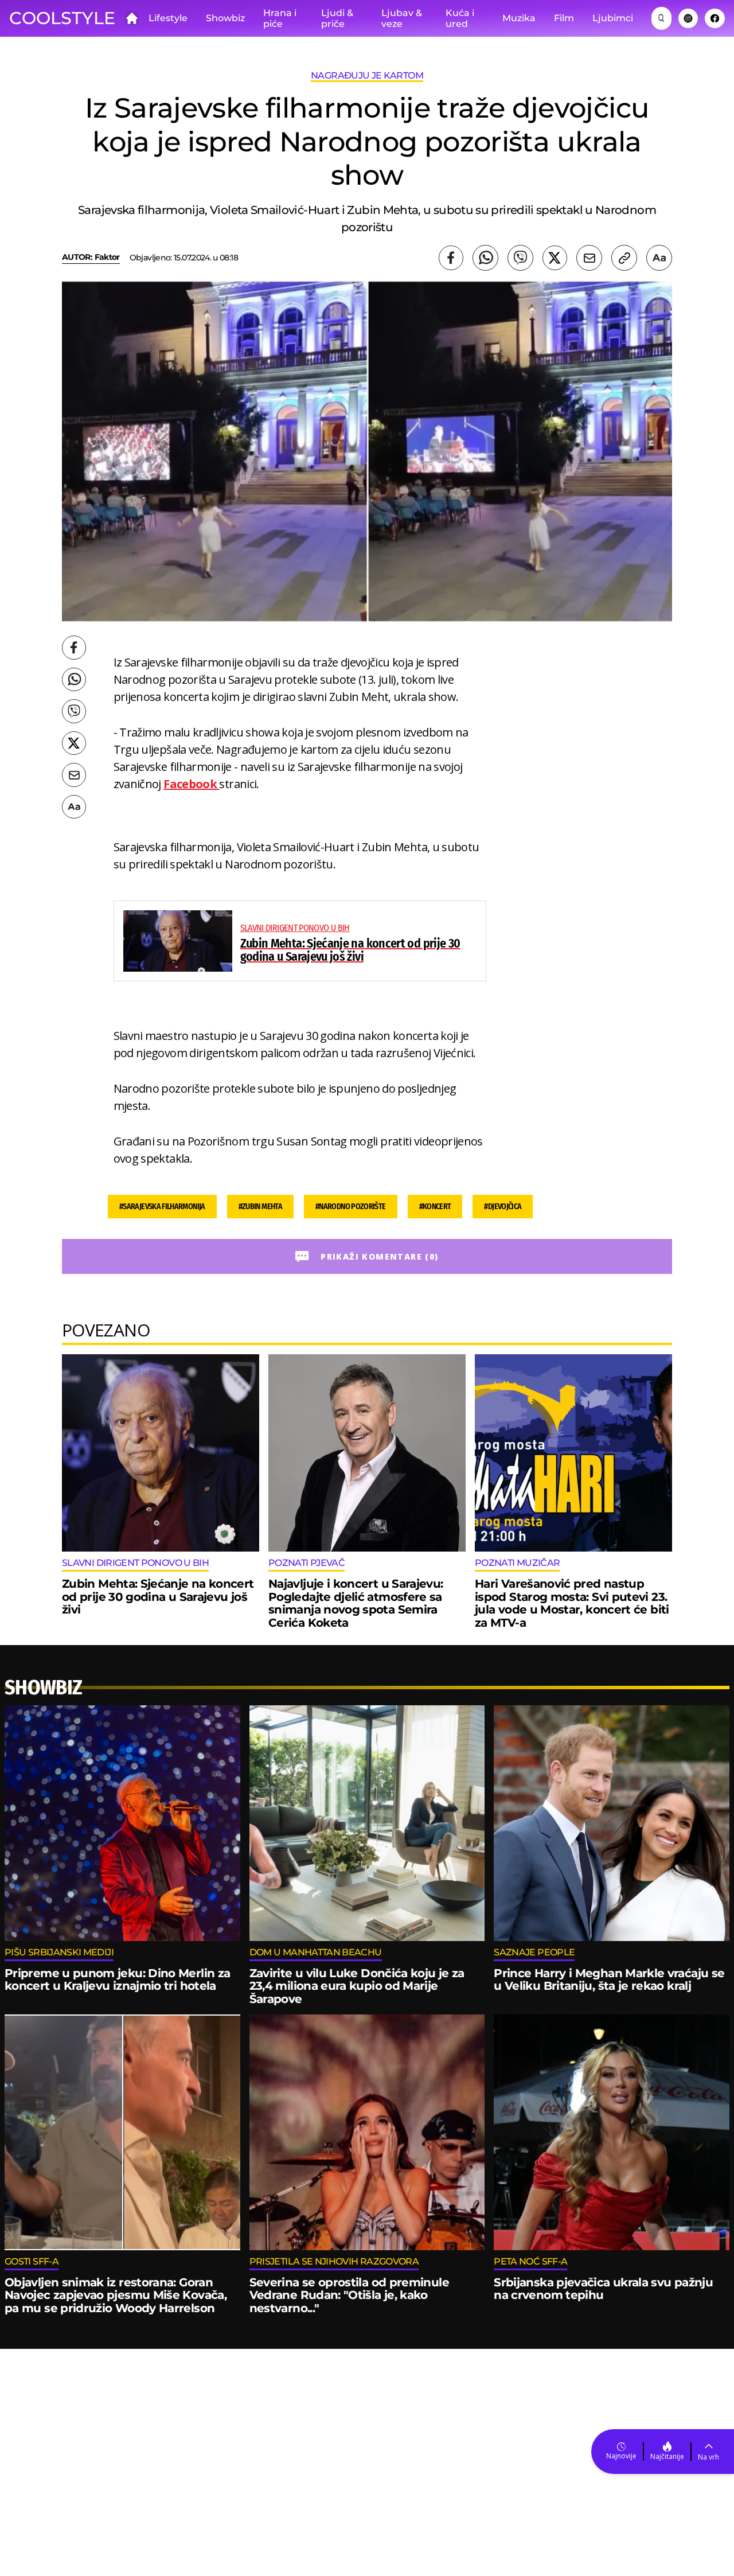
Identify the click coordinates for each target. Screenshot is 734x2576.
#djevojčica (503, 1207)
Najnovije (621, 2456)
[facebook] (451, 258)
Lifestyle (168, 18)
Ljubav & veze (402, 19)
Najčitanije (667, 2456)
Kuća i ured (460, 19)
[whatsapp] (485, 258)
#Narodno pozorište (351, 1207)
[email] (589, 258)
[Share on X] (555, 258)
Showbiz (225, 18)
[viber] (520, 258)
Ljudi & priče (337, 19)
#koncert (435, 1207)
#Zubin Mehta (260, 1207)
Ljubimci (613, 18)
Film (564, 18)
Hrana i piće (280, 19)
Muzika (519, 18)
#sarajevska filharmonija (162, 1207)
